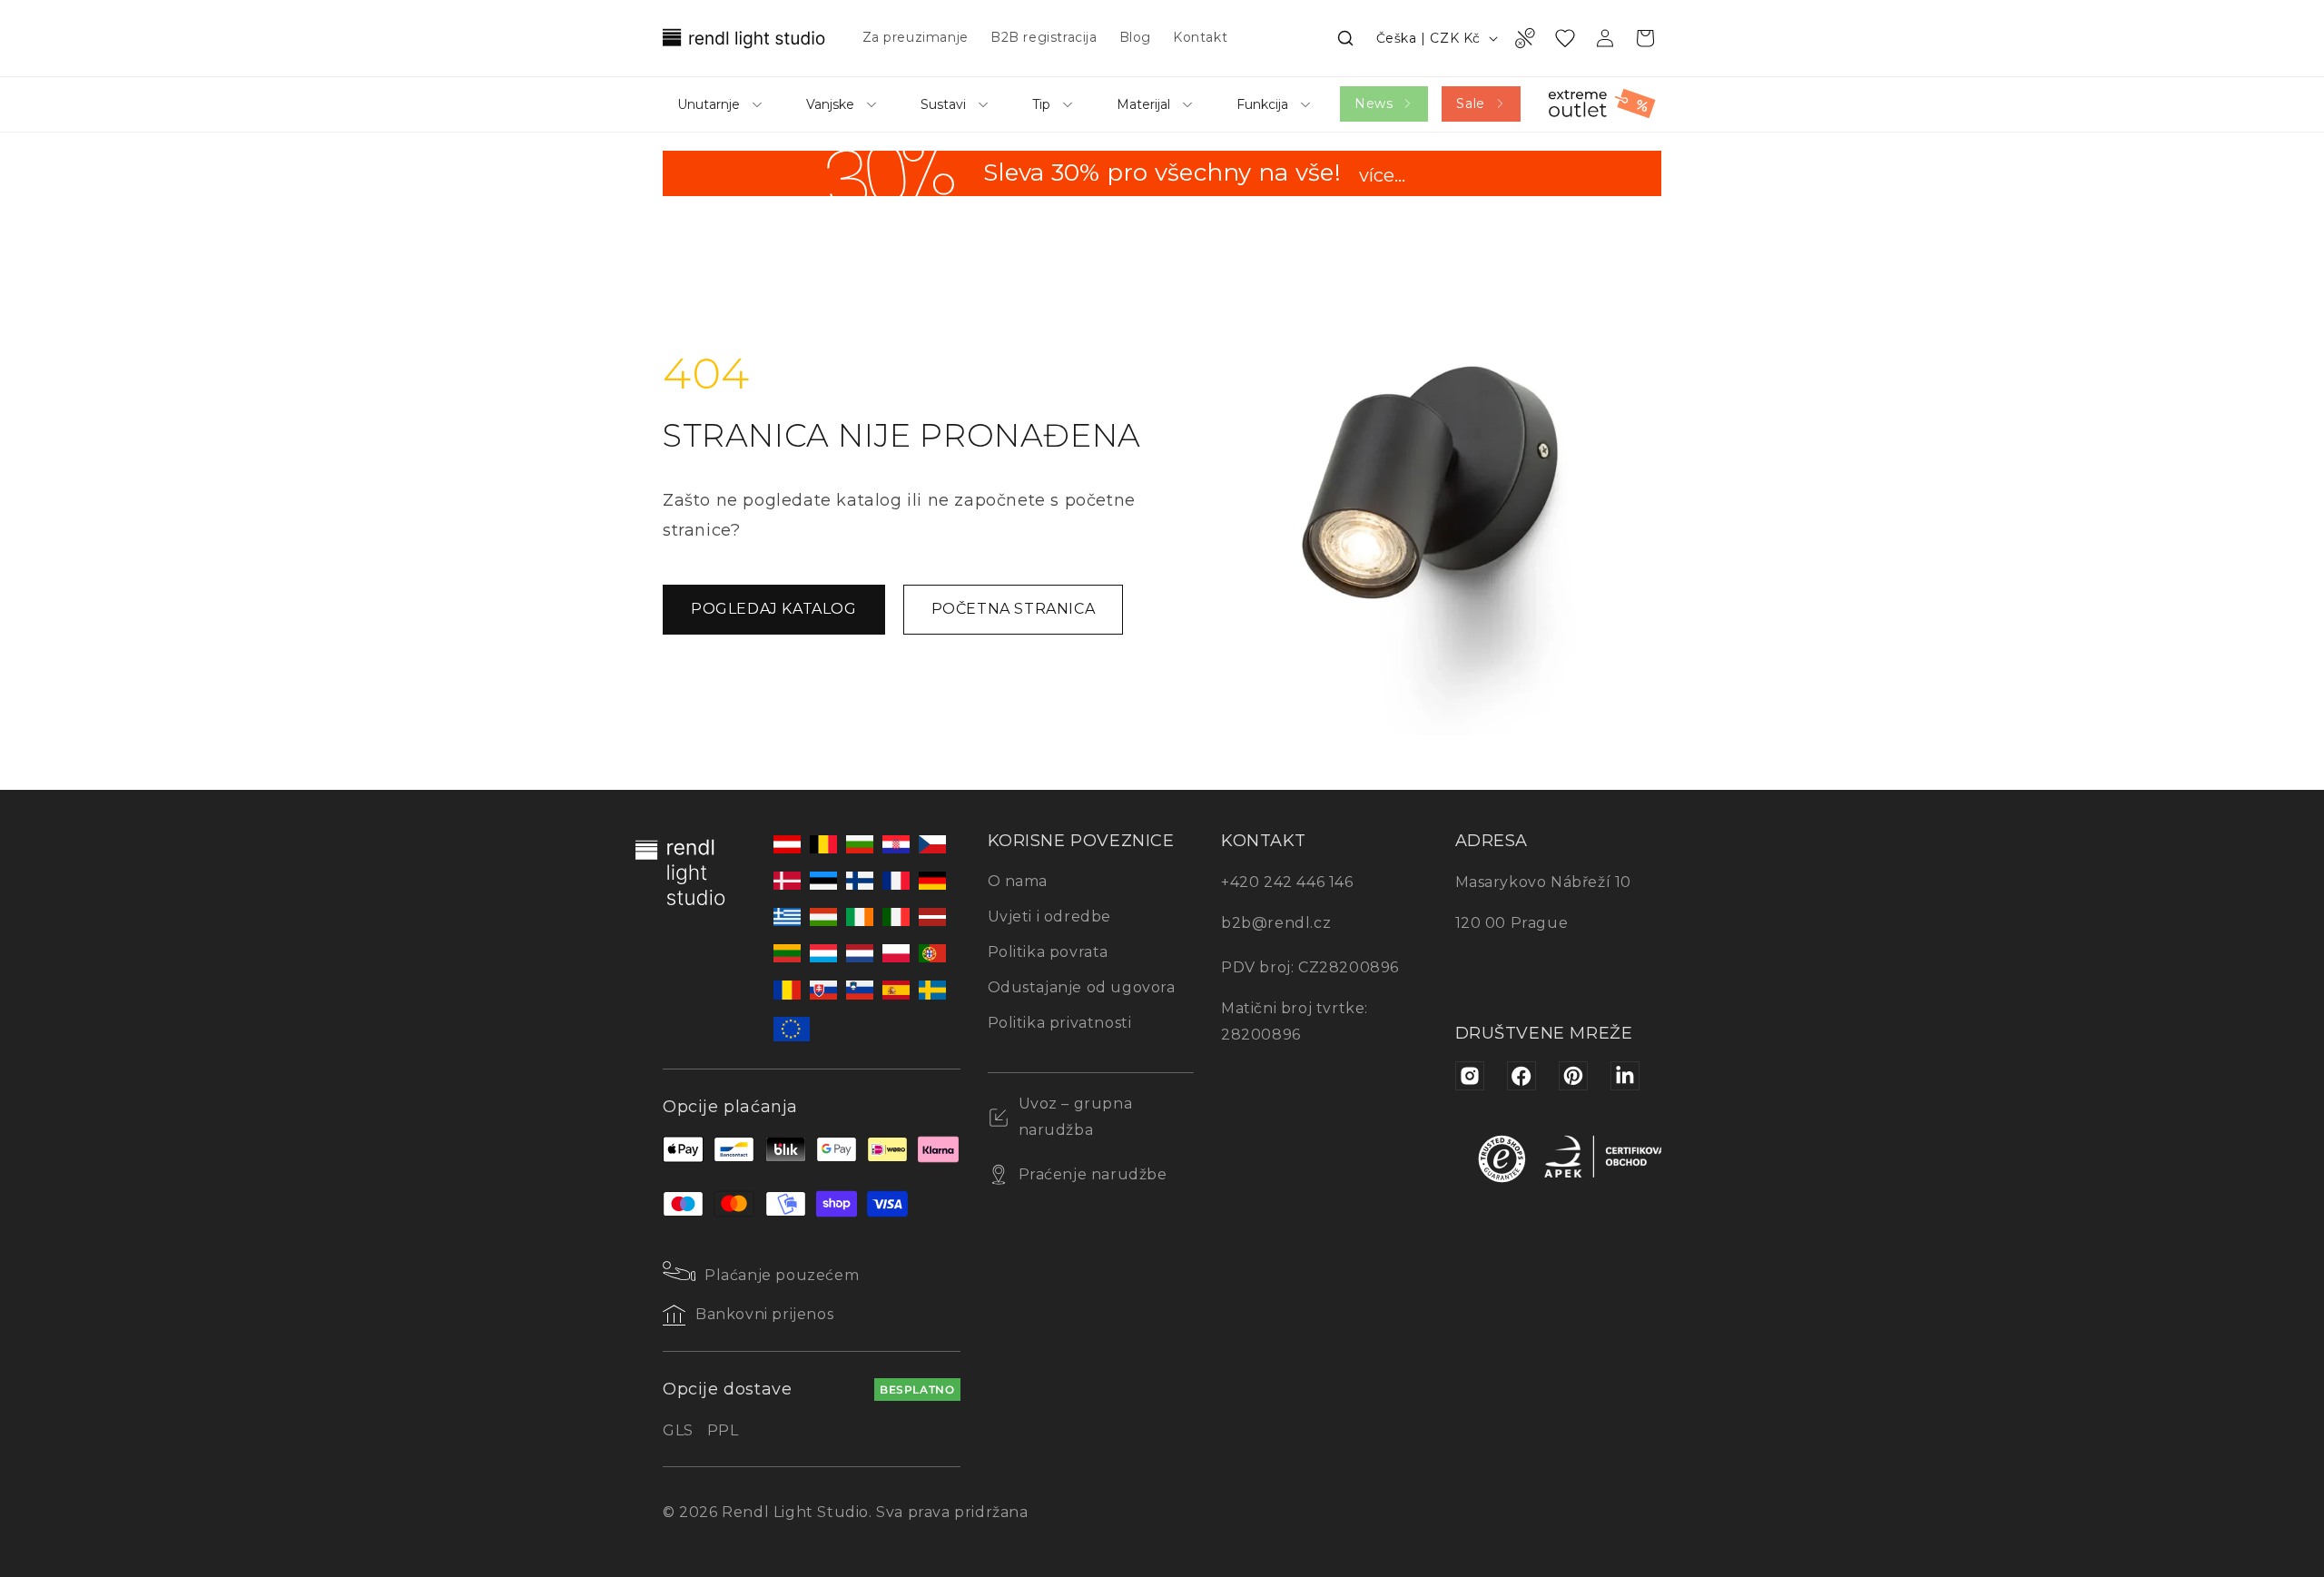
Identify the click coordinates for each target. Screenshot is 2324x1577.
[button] (1345, 38)
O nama (1018, 881)
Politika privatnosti (1060, 1023)
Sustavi (943, 104)
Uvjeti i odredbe (1050, 917)
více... (1382, 177)
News (1374, 103)
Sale (1470, 103)
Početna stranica (1014, 609)
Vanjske (830, 104)
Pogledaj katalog (774, 609)
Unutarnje (709, 104)
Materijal (1143, 104)
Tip (1041, 104)
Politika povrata (1049, 952)
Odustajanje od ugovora (1082, 987)
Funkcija (1262, 104)
